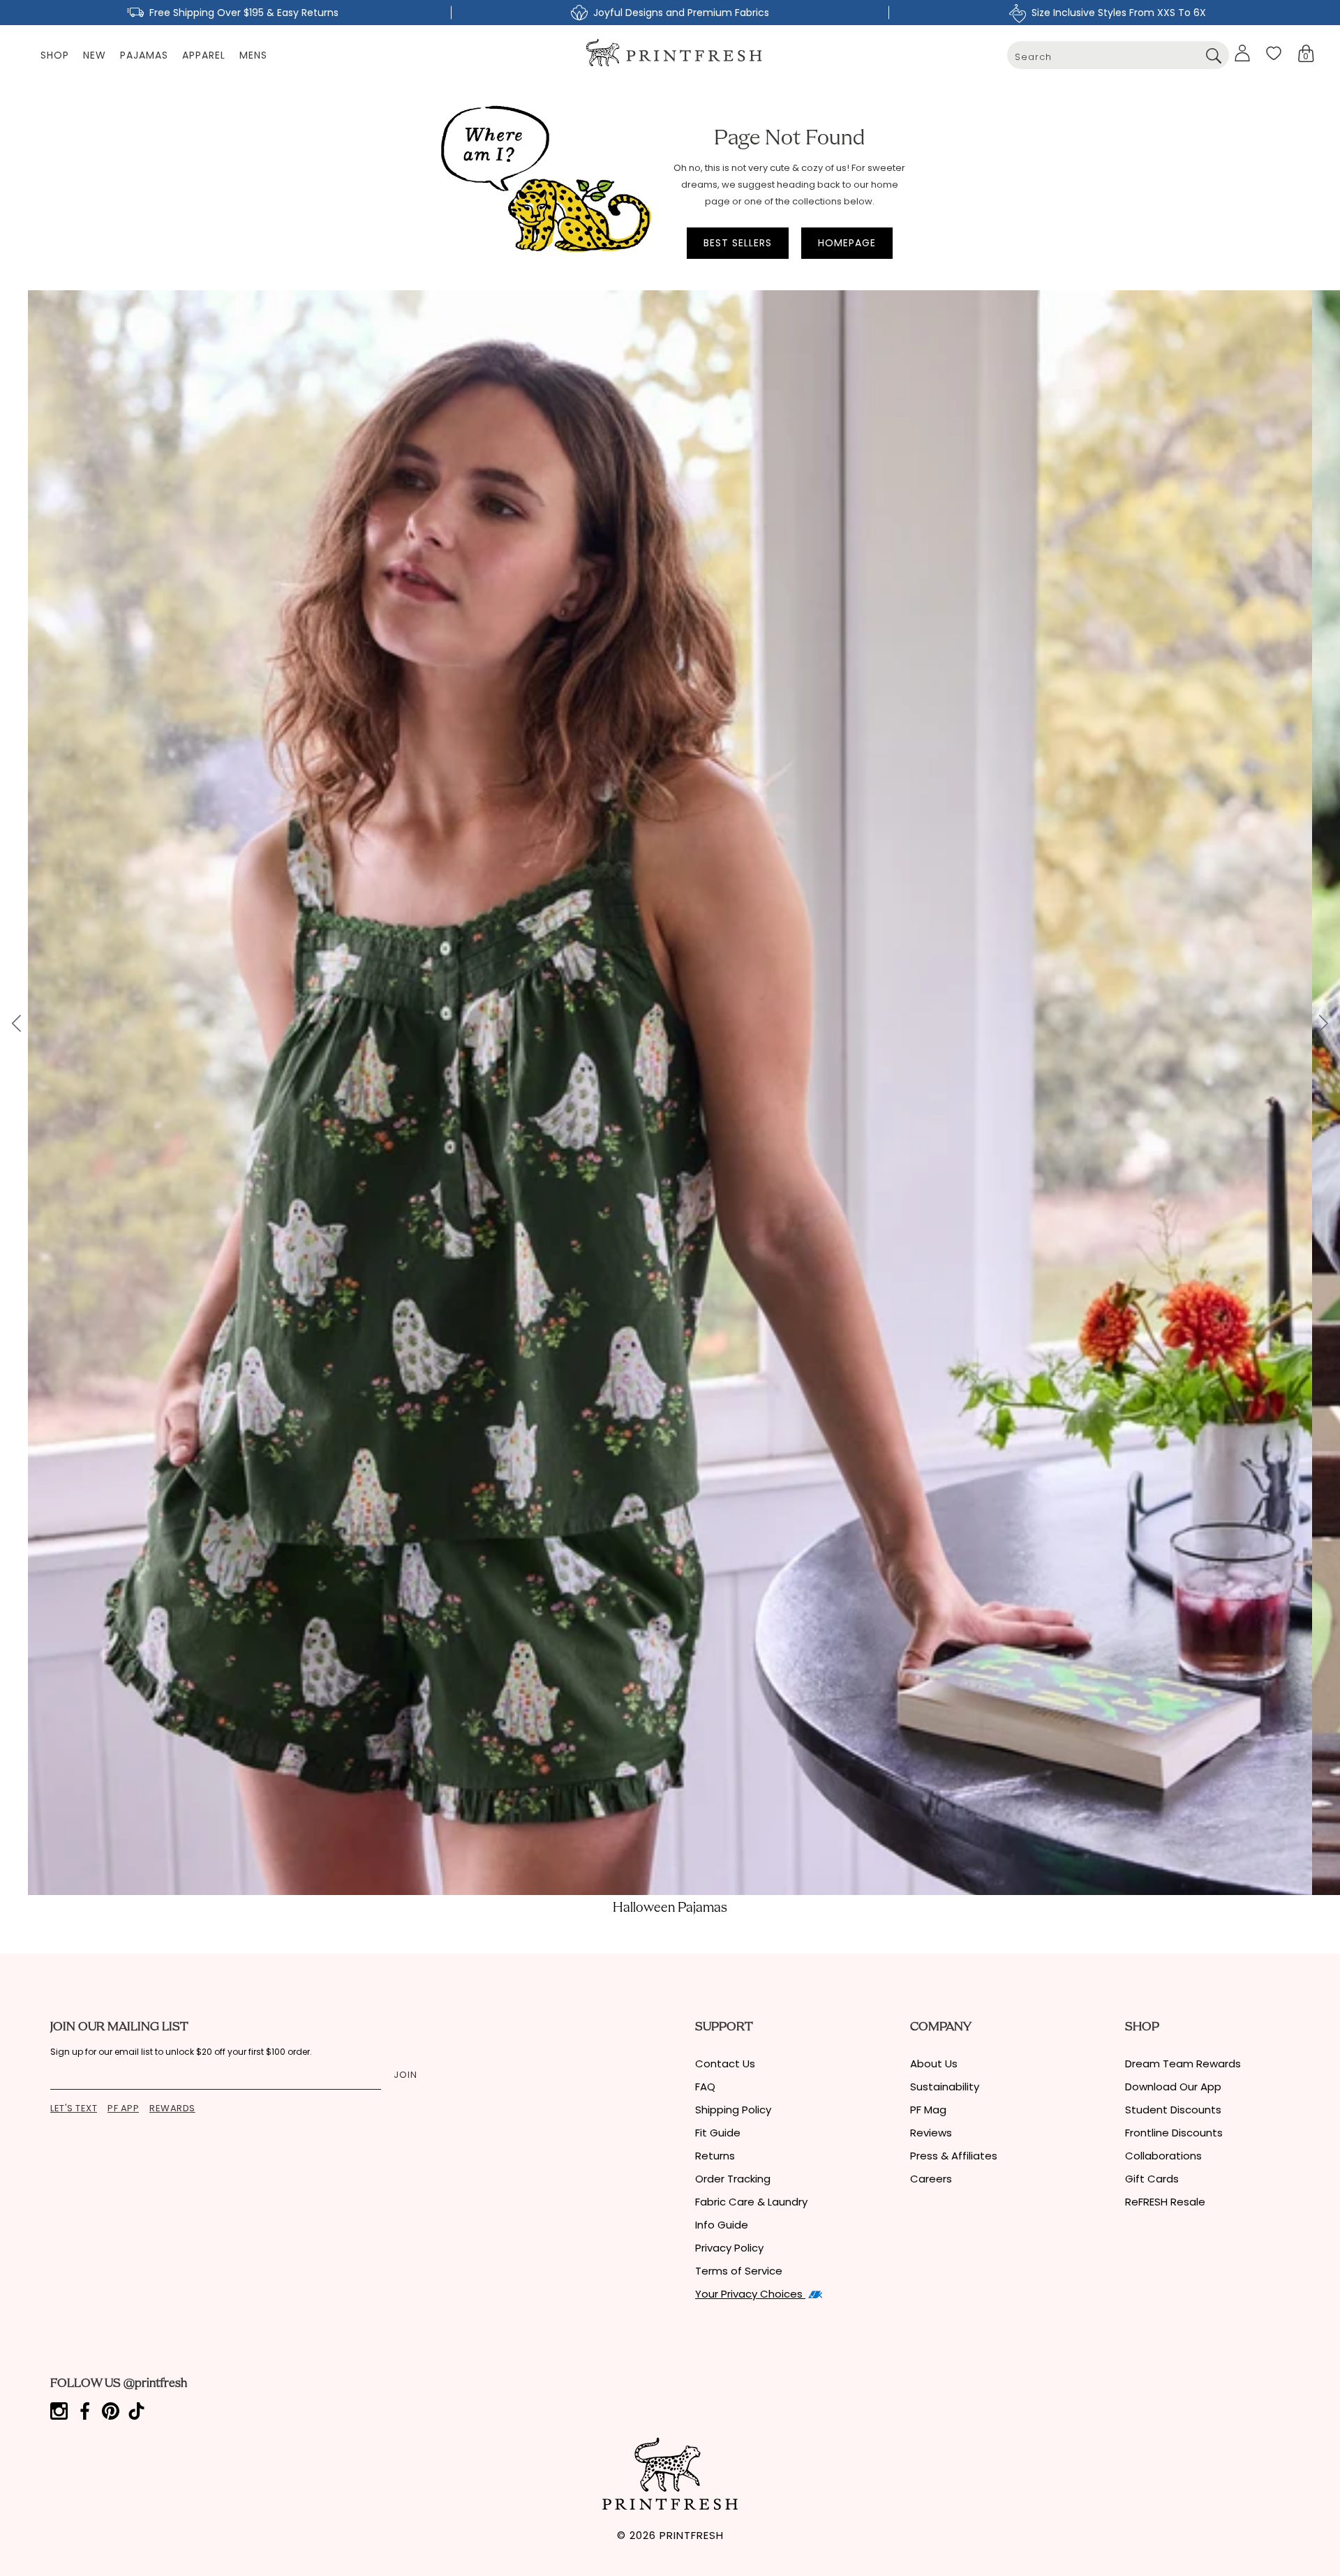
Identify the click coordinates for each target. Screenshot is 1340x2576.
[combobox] (1118, 55)
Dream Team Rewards (1183, 2064)
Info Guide (722, 2225)
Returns (715, 2156)
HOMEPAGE (847, 243)
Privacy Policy (729, 2248)
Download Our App (1173, 2087)
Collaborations (1163, 2156)
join (405, 2075)
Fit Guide (718, 2133)
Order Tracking (733, 2179)
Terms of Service (739, 2271)
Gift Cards (1152, 2179)
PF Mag (928, 2110)
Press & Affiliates (954, 2156)
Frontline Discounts (1174, 2133)
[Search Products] (1213, 55)
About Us (934, 2064)
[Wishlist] (1274, 53)
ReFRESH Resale (1165, 2202)
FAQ (705, 2087)
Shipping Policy (733, 2110)
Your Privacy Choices (750, 2294)
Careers (931, 2179)
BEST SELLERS (738, 243)
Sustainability (945, 2087)
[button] (1306, 53)
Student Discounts (1173, 2110)
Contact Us (725, 2064)
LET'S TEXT (74, 2108)
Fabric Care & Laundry (751, 2202)
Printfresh (692, 2535)
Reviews (931, 2133)
